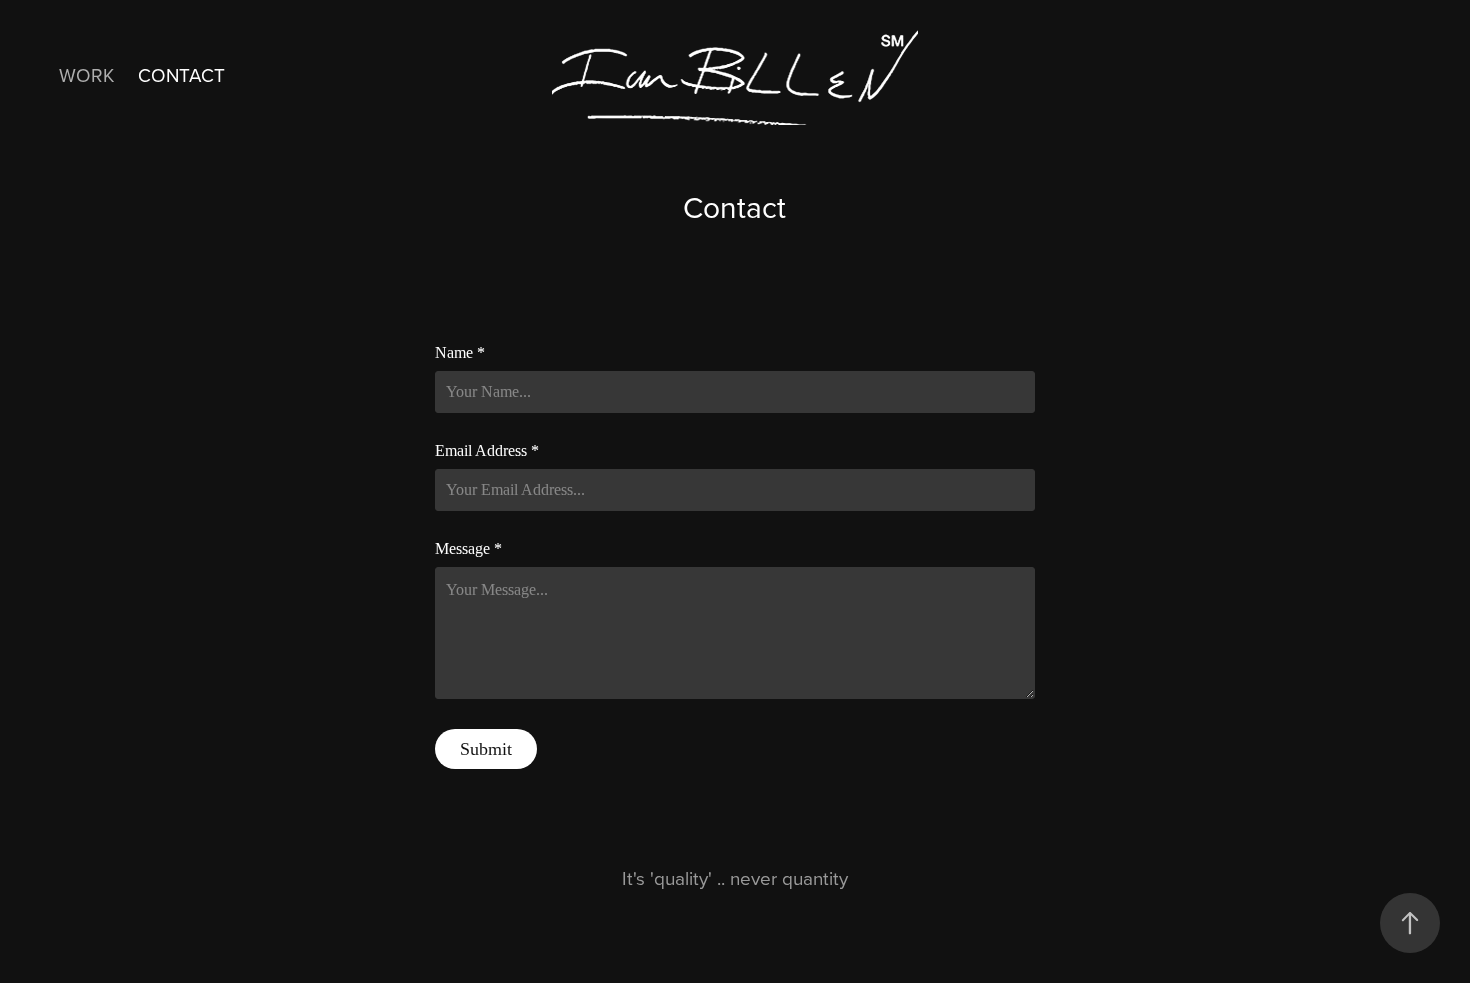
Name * (460, 353)
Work (86, 74)
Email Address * (487, 451)
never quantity (789, 877)
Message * (468, 549)
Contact (181, 74)
